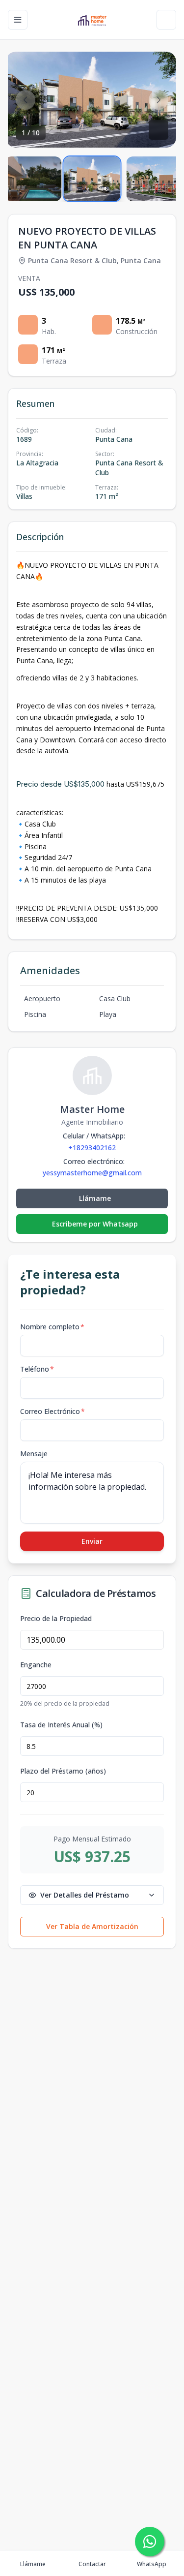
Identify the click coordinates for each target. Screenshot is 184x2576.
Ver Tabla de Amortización (92, 1926)
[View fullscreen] (158, 130)
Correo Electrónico (53, 1411)
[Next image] (158, 100)
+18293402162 (92, 1148)
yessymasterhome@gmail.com (92, 1173)
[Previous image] (26, 100)
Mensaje (34, 1454)
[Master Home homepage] (92, 20)
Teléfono (37, 1369)
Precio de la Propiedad (56, 1619)
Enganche (36, 1665)
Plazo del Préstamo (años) (63, 1771)
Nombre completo (52, 1327)
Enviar (92, 1541)
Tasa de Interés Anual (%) (61, 1725)
